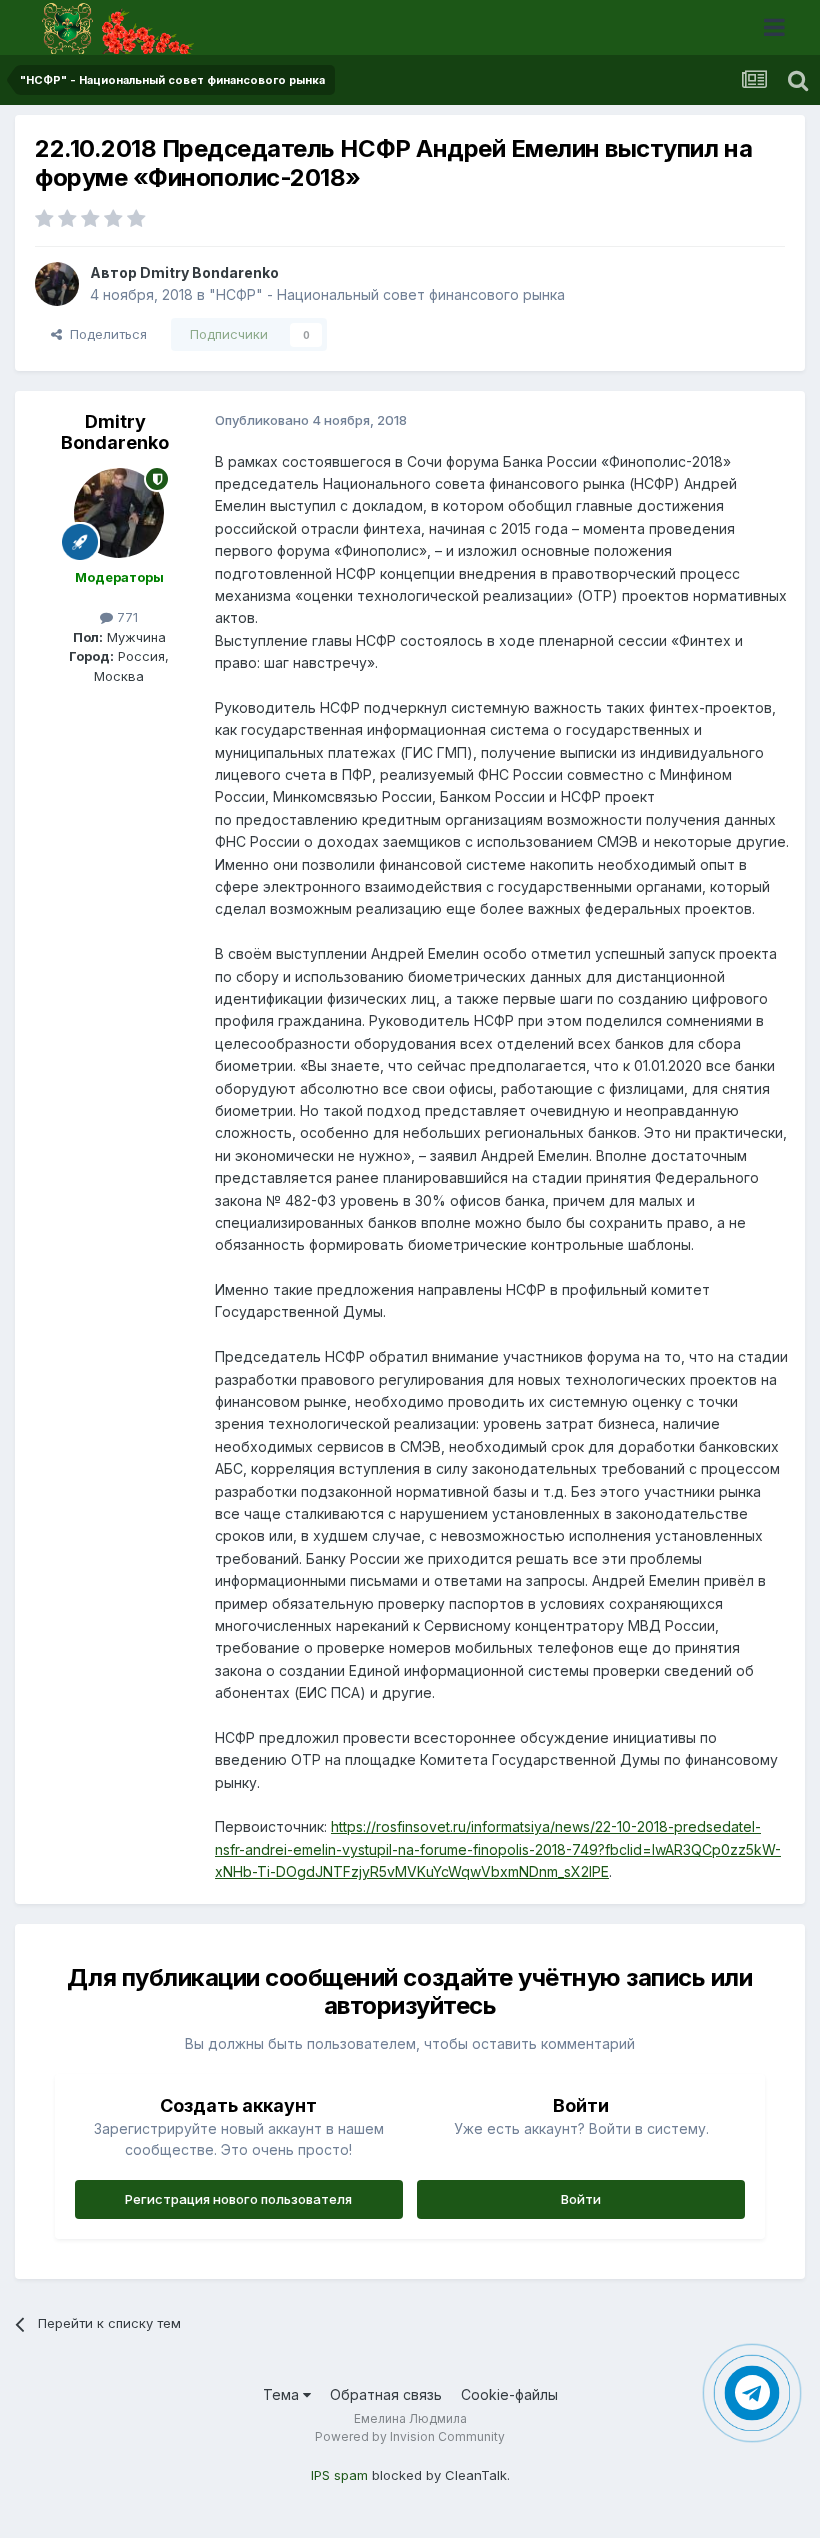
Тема (283, 2394)
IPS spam (339, 2475)
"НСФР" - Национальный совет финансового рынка (387, 294)
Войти (581, 2199)
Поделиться (104, 334)
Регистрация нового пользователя (238, 2199)
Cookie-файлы (509, 2394)
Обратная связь (386, 2394)
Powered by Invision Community (410, 2436)
